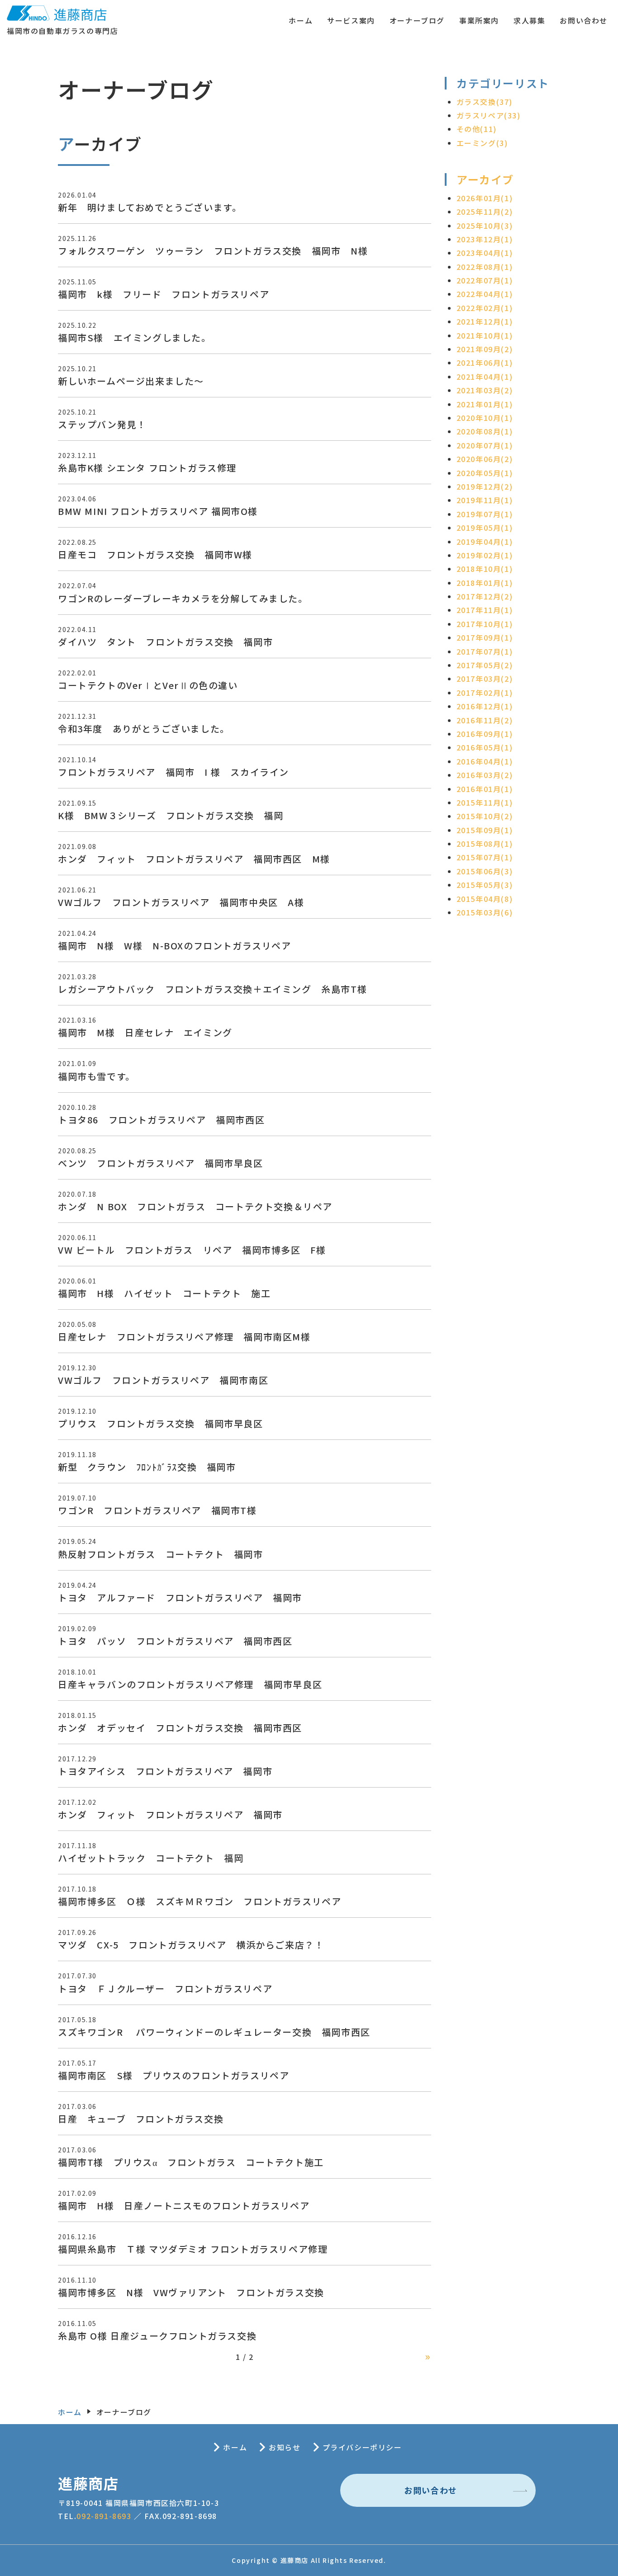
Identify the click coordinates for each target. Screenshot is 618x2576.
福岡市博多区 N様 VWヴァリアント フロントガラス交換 (191, 2292)
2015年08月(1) (485, 844)
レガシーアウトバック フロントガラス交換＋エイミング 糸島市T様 (212, 989)
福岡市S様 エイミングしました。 (135, 337)
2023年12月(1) (485, 239)
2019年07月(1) (485, 514)
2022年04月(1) (485, 294)
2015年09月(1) (485, 830)
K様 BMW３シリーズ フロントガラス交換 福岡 (171, 815)
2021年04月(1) (485, 377)
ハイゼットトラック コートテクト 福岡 (151, 1858)
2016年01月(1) (485, 789)
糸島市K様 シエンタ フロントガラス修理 (147, 468)
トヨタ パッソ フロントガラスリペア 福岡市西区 (175, 1641)
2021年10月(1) (485, 335)
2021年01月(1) (485, 404)
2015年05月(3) (485, 885)
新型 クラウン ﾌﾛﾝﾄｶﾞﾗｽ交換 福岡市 (147, 1467)
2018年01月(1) (485, 583)
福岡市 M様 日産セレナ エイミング (145, 1032)
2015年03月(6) (485, 912)
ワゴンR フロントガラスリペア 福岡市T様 (157, 1510)
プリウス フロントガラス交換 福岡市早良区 (161, 1423)
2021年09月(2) (485, 349)
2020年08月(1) (485, 431)
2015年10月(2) (485, 816)
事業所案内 (479, 20)
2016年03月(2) (485, 775)
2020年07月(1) (485, 445)
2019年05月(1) (485, 528)
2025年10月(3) (485, 226)
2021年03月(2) (485, 390)
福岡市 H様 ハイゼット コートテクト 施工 (164, 1293)
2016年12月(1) (485, 706)
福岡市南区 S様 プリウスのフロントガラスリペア (174, 2075)
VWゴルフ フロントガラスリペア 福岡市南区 (163, 1380)
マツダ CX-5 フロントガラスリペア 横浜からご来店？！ (191, 1945)
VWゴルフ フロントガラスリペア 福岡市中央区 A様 (181, 902)
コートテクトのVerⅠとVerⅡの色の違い (148, 685)
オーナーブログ (417, 20)
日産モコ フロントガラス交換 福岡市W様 (155, 554)
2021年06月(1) (485, 363)
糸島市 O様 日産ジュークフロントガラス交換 (157, 2336)
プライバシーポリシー (362, 2447)
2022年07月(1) (485, 280)
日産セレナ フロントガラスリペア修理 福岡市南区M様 (184, 1337)
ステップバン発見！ (102, 424)
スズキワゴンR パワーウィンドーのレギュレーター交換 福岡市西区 (214, 2032)
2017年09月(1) (485, 637)
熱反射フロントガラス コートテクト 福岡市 (161, 1554)
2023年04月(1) (485, 253)
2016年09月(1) (485, 734)
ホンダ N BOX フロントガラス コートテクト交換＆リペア (195, 1206)
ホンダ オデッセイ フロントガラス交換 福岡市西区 (180, 1728)
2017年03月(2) (485, 679)
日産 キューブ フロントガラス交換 (141, 2119)
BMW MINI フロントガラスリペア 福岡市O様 (158, 511)
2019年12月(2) (485, 486)
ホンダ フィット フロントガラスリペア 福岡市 (170, 1814)
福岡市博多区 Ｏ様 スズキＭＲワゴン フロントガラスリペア (200, 1901)
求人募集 (529, 20)
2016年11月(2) (485, 720)
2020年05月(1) (485, 473)
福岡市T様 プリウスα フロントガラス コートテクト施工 (191, 2162)
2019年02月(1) (485, 555)
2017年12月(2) (485, 596)
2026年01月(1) (485, 198)
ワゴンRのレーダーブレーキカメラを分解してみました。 (183, 598)
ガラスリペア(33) (489, 115)
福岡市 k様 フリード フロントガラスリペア (164, 294)
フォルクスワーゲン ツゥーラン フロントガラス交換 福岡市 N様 (213, 251)
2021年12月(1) (485, 321)
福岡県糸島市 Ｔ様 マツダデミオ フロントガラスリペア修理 (193, 2249)
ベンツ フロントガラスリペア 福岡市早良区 (161, 1163)
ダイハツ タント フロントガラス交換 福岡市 (165, 642)
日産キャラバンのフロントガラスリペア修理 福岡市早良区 (190, 1684)
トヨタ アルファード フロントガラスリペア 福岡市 (180, 1597)
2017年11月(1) (485, 610)
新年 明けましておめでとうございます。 (150, 207)
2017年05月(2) (485, 665)
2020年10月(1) (485, 418)
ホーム (301, 20)
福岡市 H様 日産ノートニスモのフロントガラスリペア (184, 2206)
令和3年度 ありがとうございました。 (144, 729)
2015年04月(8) (485, 899)
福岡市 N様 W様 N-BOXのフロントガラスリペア (175, 946)
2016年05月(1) (485, 747)
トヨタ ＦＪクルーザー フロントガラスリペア (165, 1989)
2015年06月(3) (485, 871)
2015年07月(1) (485, 857)
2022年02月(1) (485, 308)
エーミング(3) (482, 143)
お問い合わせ (584, 20)
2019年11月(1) (485, 500)
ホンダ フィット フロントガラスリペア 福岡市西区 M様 (194, 859)
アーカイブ (485, 179)
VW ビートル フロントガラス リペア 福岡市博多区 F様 (192, 1250)
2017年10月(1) (485, 624)
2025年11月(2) (485, 212)
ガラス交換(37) (485, 102)
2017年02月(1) (485, 693)
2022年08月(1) (485, 267)
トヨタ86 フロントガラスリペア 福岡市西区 (161, 1120)
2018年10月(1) (485, 569)
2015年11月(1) (485, 802)
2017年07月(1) (485, 651)
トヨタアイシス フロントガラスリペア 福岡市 (165, 1771)
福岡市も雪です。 (97, 1076)
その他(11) (477, 129)
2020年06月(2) (485, 459)
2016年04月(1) (485, 761)
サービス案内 (351, 20)
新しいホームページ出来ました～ (131, 381)
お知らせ (285, 2447)
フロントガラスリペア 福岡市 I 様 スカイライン (174, 772)
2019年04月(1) (485, 542)
